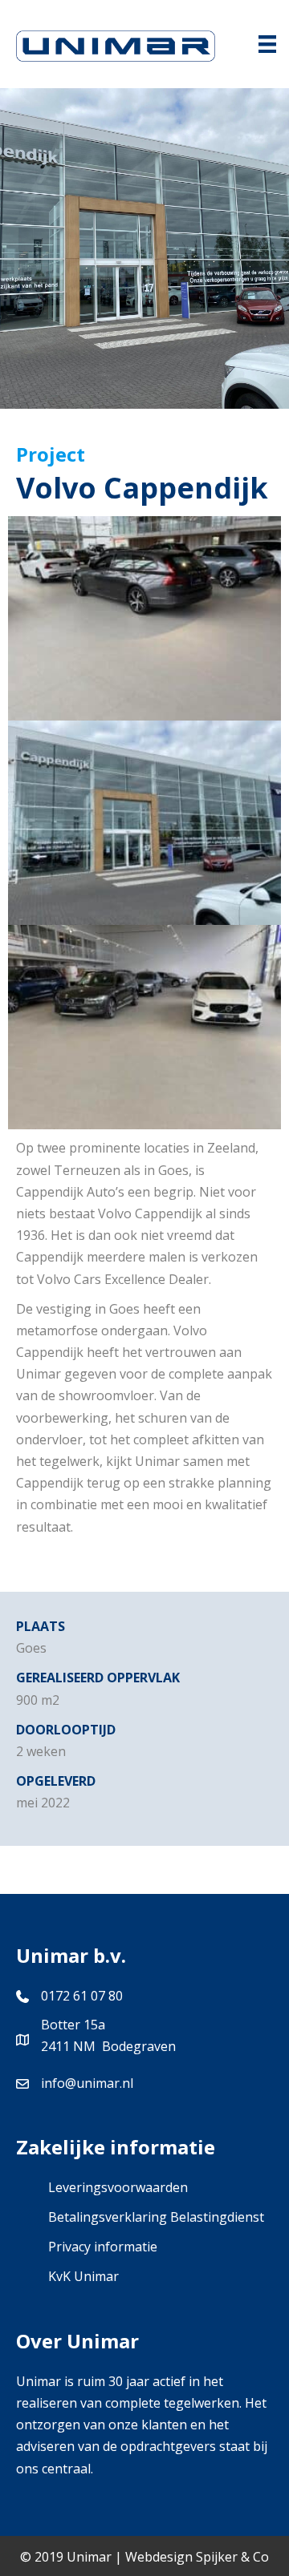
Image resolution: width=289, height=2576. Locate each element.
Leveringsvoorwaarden (118, 2187)
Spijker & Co (232, 2557)
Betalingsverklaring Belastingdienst (156, 2217)
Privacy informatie (103, 2247)
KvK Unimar (83, 2276)
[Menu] (267, 44)
